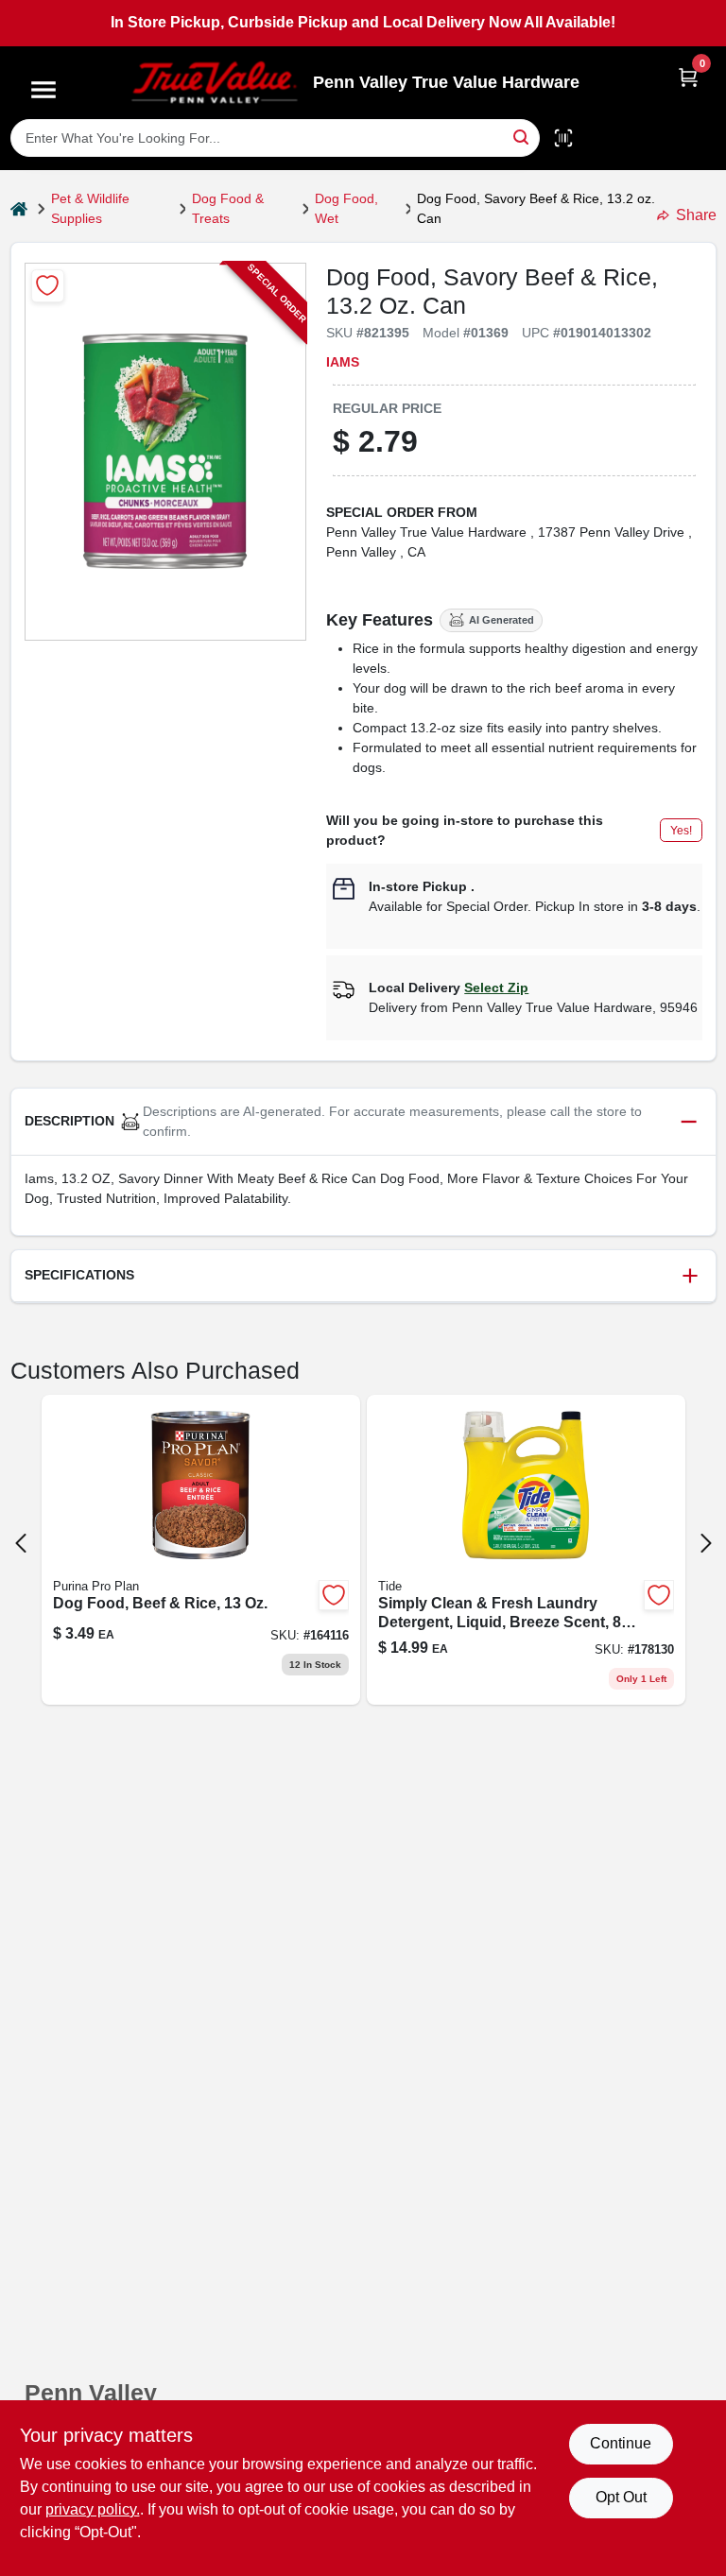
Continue (621, 2443)
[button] (363, 1122)
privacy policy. (93, 2509)
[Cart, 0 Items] (688, 77)
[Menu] (43, 90)
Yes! (681, 831)
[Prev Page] (21, 1543)
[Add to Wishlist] (48, 286)
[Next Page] (706, 1543)
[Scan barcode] (563, 138)
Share (696, 215)
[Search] (522, 137)
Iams (343, 362)
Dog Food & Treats (228, 208)
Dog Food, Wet (346, 208)
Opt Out (621, 2497)
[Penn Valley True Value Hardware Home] (215, 83)
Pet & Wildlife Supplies (90, 208)
